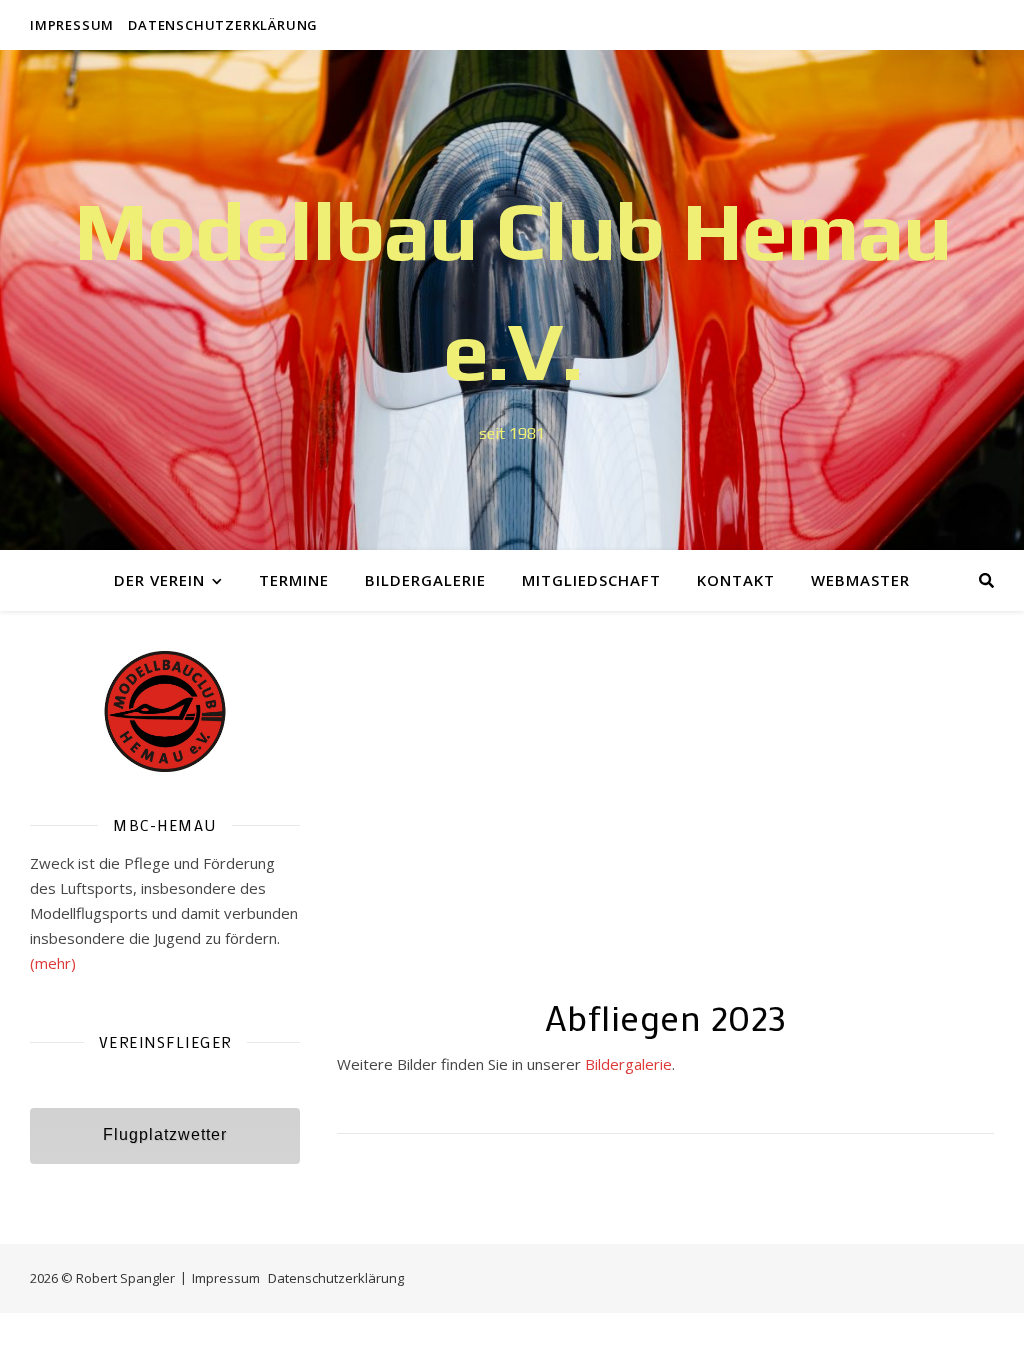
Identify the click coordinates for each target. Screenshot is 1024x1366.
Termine (294, 580)
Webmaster (860, 580)
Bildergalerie (425, 580)
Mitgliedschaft (591, 580)
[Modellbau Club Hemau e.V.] (512, 300)
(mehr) (53, 963)
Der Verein (159, 580)
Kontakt (736, 580)
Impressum (72, 25)
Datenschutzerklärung (223, 25)
